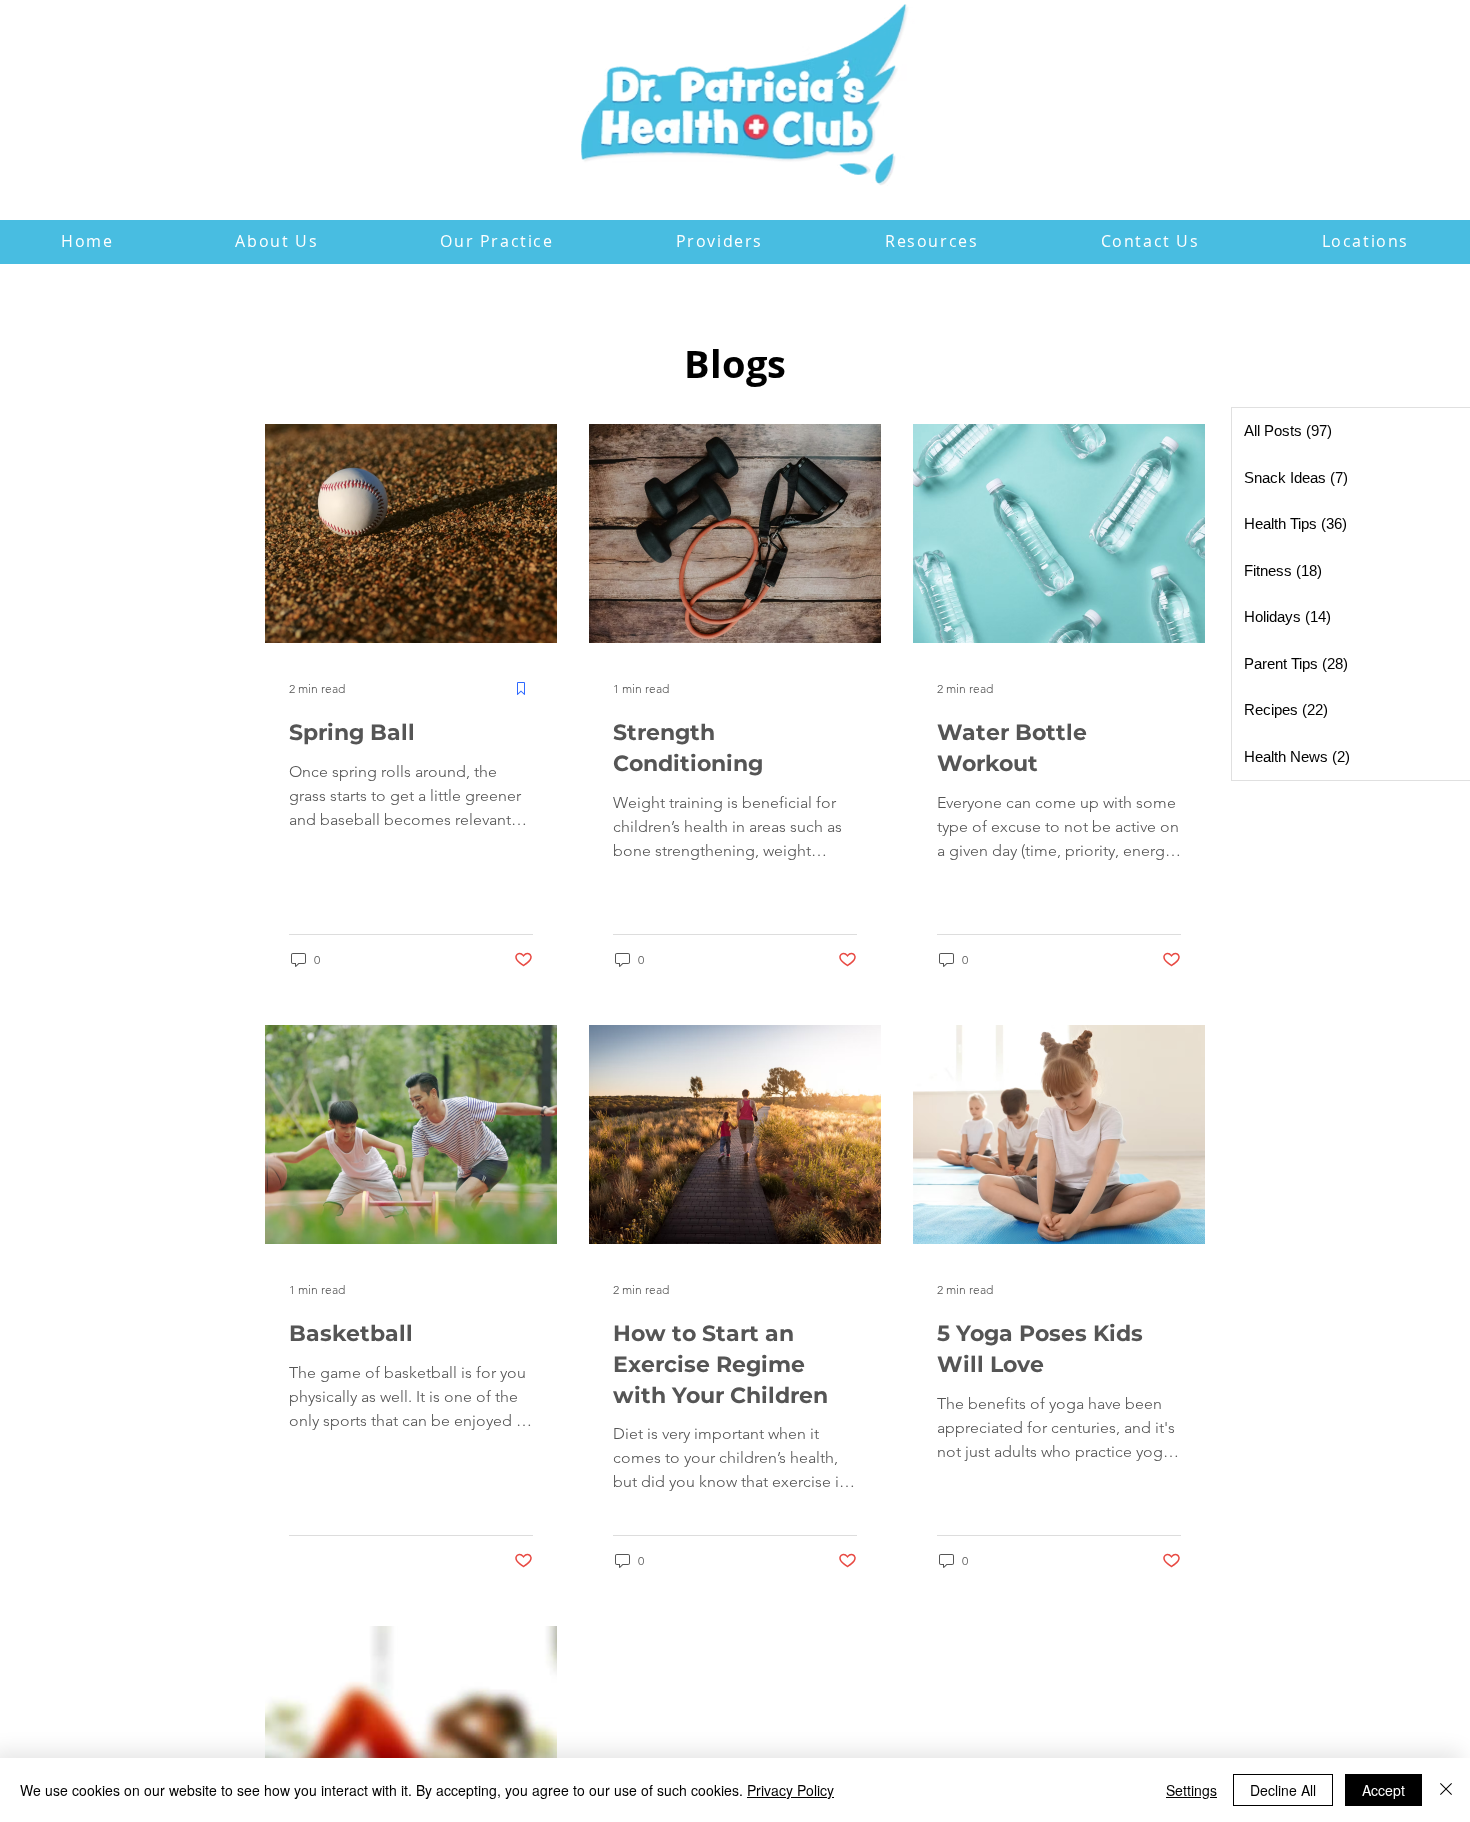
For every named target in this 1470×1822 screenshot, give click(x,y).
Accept (1383, 1790)
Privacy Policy (790, 1790)
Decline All (1283, 1790)
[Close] (1446, 1790)
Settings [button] (1191, 1790)
